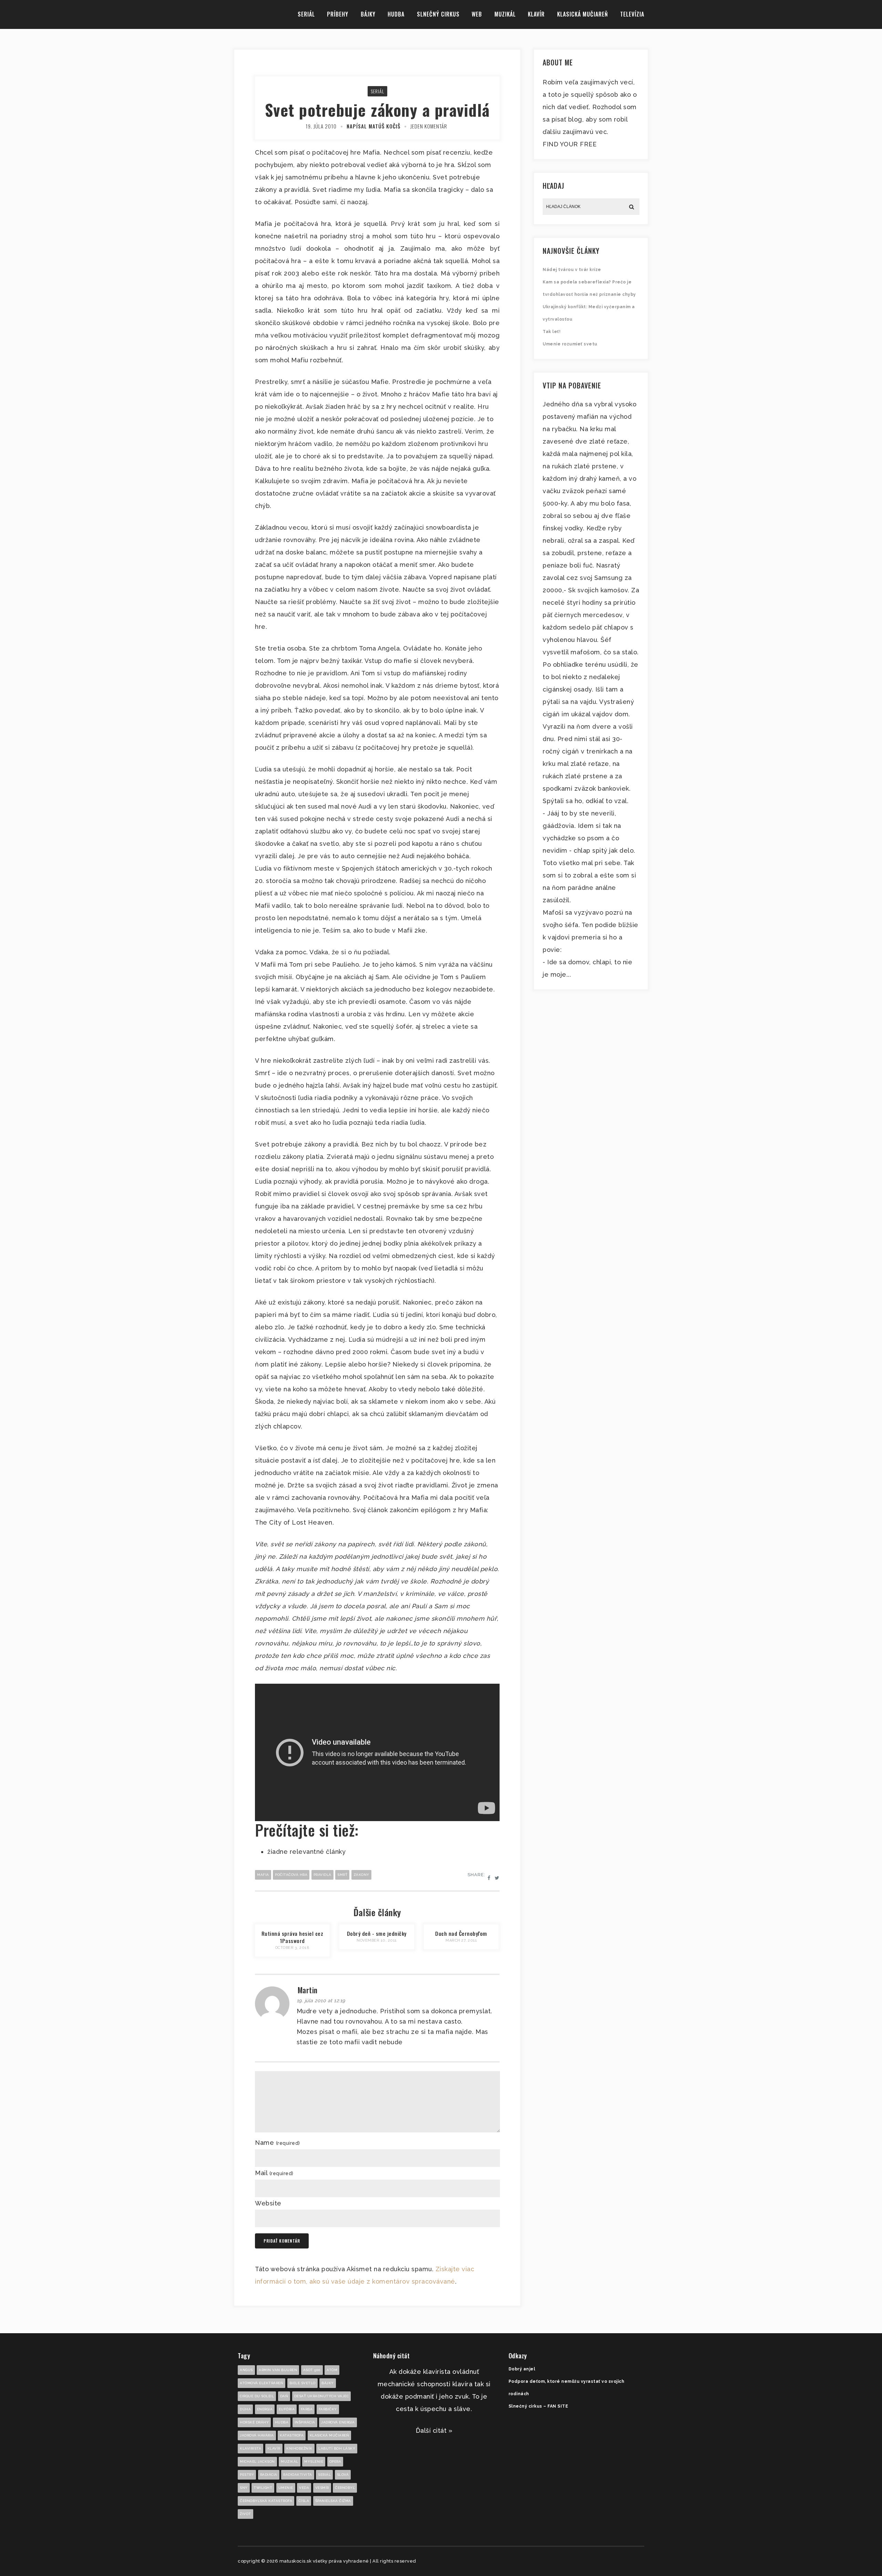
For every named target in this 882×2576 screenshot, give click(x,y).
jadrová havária (257, 2435)
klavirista (250, 2448)
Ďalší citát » (434, 2430)
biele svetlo (302, 2383)
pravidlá (322, 1875)
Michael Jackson (257, 2461)
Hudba (396, 14)
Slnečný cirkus (438, 14)
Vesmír (322, 2488)
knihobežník (299, 2448)
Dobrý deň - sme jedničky (377, 1933)
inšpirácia (305, 2422)
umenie (286, 2488)
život (245, 2514)
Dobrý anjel (522, 2369)
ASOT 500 (312, 2370)
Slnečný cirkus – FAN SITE (539, 2406)
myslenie (314, 2461)
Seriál (306, 14)
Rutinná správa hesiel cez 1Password (293, 1937)
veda (304, 2488)
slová (343, 2475)
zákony (361, 1875)
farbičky (328, 2409)
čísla (304, 2501)
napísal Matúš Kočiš (373, 126)
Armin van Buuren (278, 2370)
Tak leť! (552, 332)
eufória (287, 2409)
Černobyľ (345, 2488)
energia (265, 2409)
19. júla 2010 (321, 126)
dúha (245, 2409)
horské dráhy (254, 2422)
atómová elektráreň (261, 2383)
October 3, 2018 (293, 1948)
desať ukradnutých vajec (322, 2396)
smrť (342, 1875)
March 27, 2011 (461, 1940)
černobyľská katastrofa (266, 2501)
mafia (263, 1875)
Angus (246, 2370)
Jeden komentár (429, 126)
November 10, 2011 (377, 1940)
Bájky (368, 14)
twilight (263, 2488)
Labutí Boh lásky (337, 2448)
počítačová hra (291, 1875)
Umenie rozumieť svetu (570, 344)
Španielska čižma (333, 2501)
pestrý (247, 2475)
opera (335, 2461)
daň (284, 2396)
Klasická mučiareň (583, 14)
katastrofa (292, 2435)
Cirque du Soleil (257, 2396)
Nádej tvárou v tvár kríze (572, 270)
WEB (477, 14)
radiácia (269, 2475)
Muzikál (505, 14)
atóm (332, 2370)
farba (307, 2409)
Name (278, 2143)
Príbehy (338, 14)
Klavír (536, 14)
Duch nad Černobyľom (461, 1933)
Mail (274, 2173)
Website (268, 2203)
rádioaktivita (298, 2475)
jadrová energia (338, 2422)
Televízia (632, 14)
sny (244, 2488)
